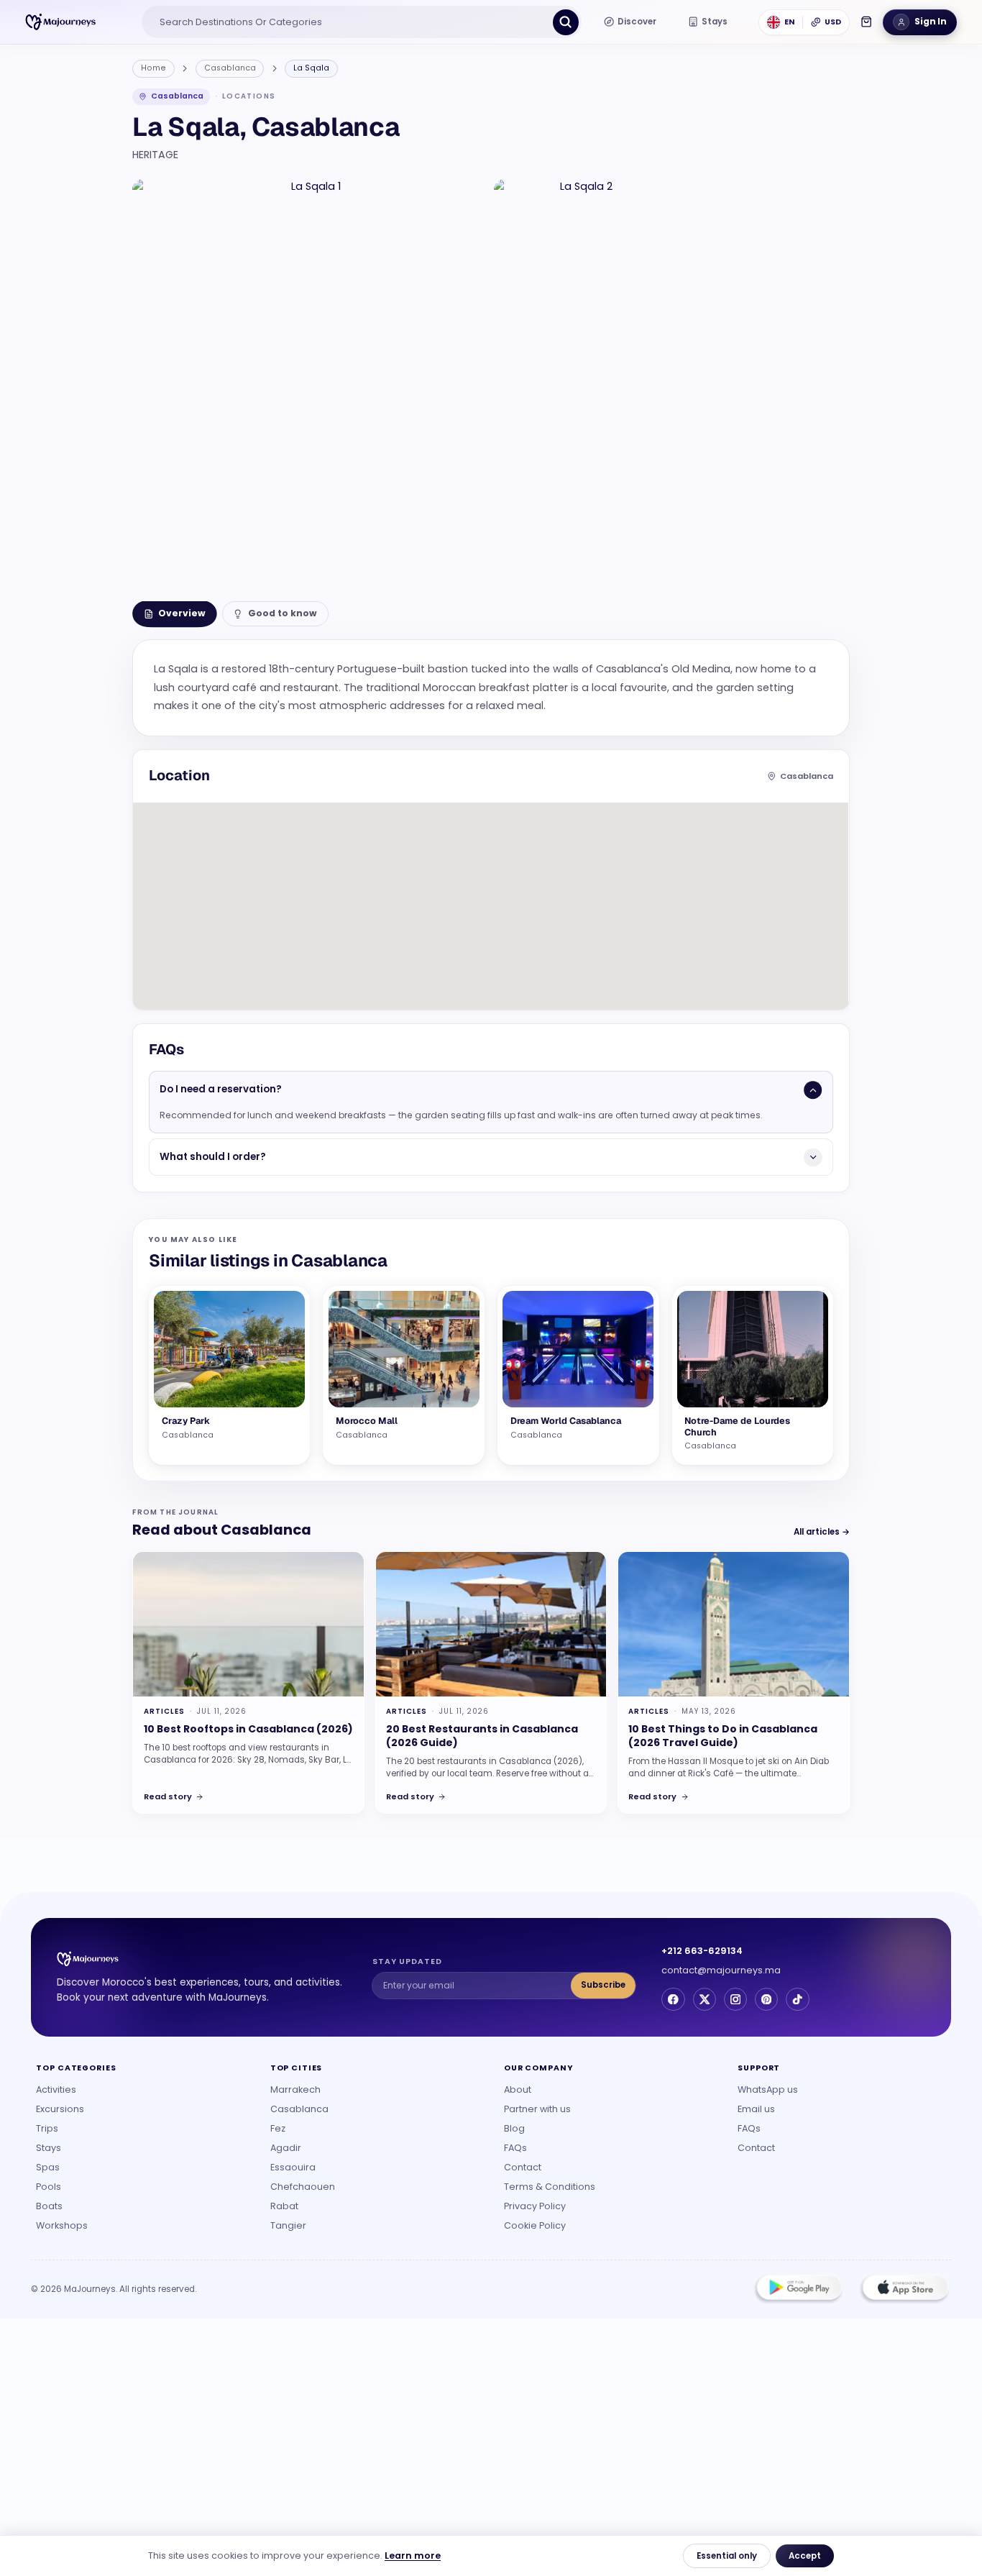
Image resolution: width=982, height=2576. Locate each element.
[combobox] (349, 22)
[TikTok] (797, 1999)
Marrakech (295, 2089)
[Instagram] (735, 1999)
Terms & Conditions (550, 2187)
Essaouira (293, 2167)
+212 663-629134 (702, 1951)
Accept (805, 2556)
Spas (48, 2167)
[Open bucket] (866, 22)
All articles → (822, 1532)
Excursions (60, 2109)
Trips (47, 2128)
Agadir (286, 2148)
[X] (705, 1999)
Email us (756, 2109)
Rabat (284, 2206)
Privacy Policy (535, 2206)
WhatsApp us (768, 2089)
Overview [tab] (182, 613)
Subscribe (603, 1985)
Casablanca (230, 68)
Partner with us (537, 2109)
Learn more (413, 2556)
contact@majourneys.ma (721, 1970)
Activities (56, 2089)
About (518, 2089)
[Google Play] (799, 2289)
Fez (278, 2128)
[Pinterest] (766, 1999)
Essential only (727, 2556)
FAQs (515, 2148)
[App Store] (904, 2289)
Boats (49, 2206)
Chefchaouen (303, 2187)
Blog (514, 2128)
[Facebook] (673, 1999)
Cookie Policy (535, 2225)
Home (153, 68)
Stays (49, 2148)
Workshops (62, 2225)
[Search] (566, 22)
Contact (523, 2167)
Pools (49, 2187)
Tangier (288, 2225)
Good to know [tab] (283, 613)
